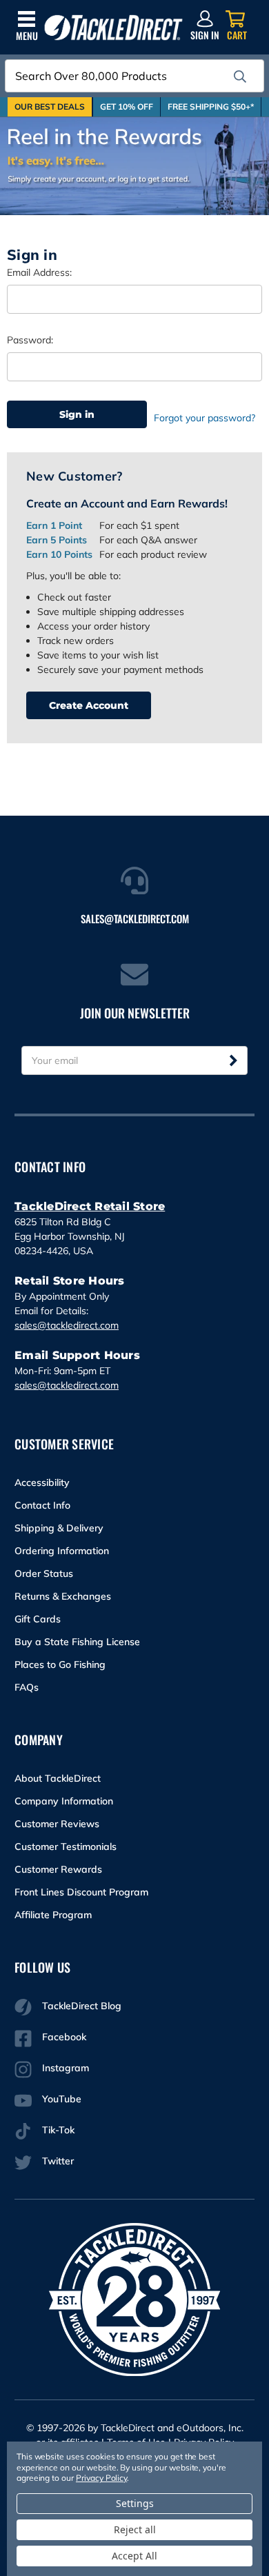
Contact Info (42, 1505)
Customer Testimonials (66, 1847)
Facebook (64, 2037)
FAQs (27, 1687)
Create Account (89, 705)
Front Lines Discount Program (81, 1892)
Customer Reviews (57, 1824)
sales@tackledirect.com (67, 1325)
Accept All (134, 2556)
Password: (30, 340)
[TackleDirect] (113, 28)
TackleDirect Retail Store (90, 1206)
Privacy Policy (101, 2478)
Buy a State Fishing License (77, 1642)
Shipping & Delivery (59, 1528)
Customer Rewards (58, 1869)
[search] (240, 77)
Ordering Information (62, 1551)
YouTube (62, 2099)
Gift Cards (38, 1619)
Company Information (64, 1801)
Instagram (66, 2068)
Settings (135, 2503)
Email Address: (39, 272)
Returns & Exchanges (63, 1596)
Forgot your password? (205, 418)
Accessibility (42, 1482)
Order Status (44, 1573)
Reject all (135, 2529)
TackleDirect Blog (82, 2006)
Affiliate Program (53, 1915)
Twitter (58, 2161)
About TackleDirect (58, 1778)
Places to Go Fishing (60, 1664)
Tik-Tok (58, 2130)
